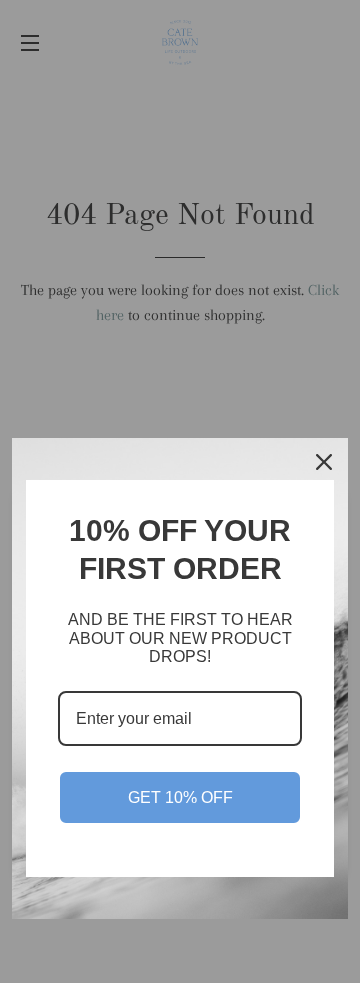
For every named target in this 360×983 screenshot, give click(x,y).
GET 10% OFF (180, 797)
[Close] (324, 462)
